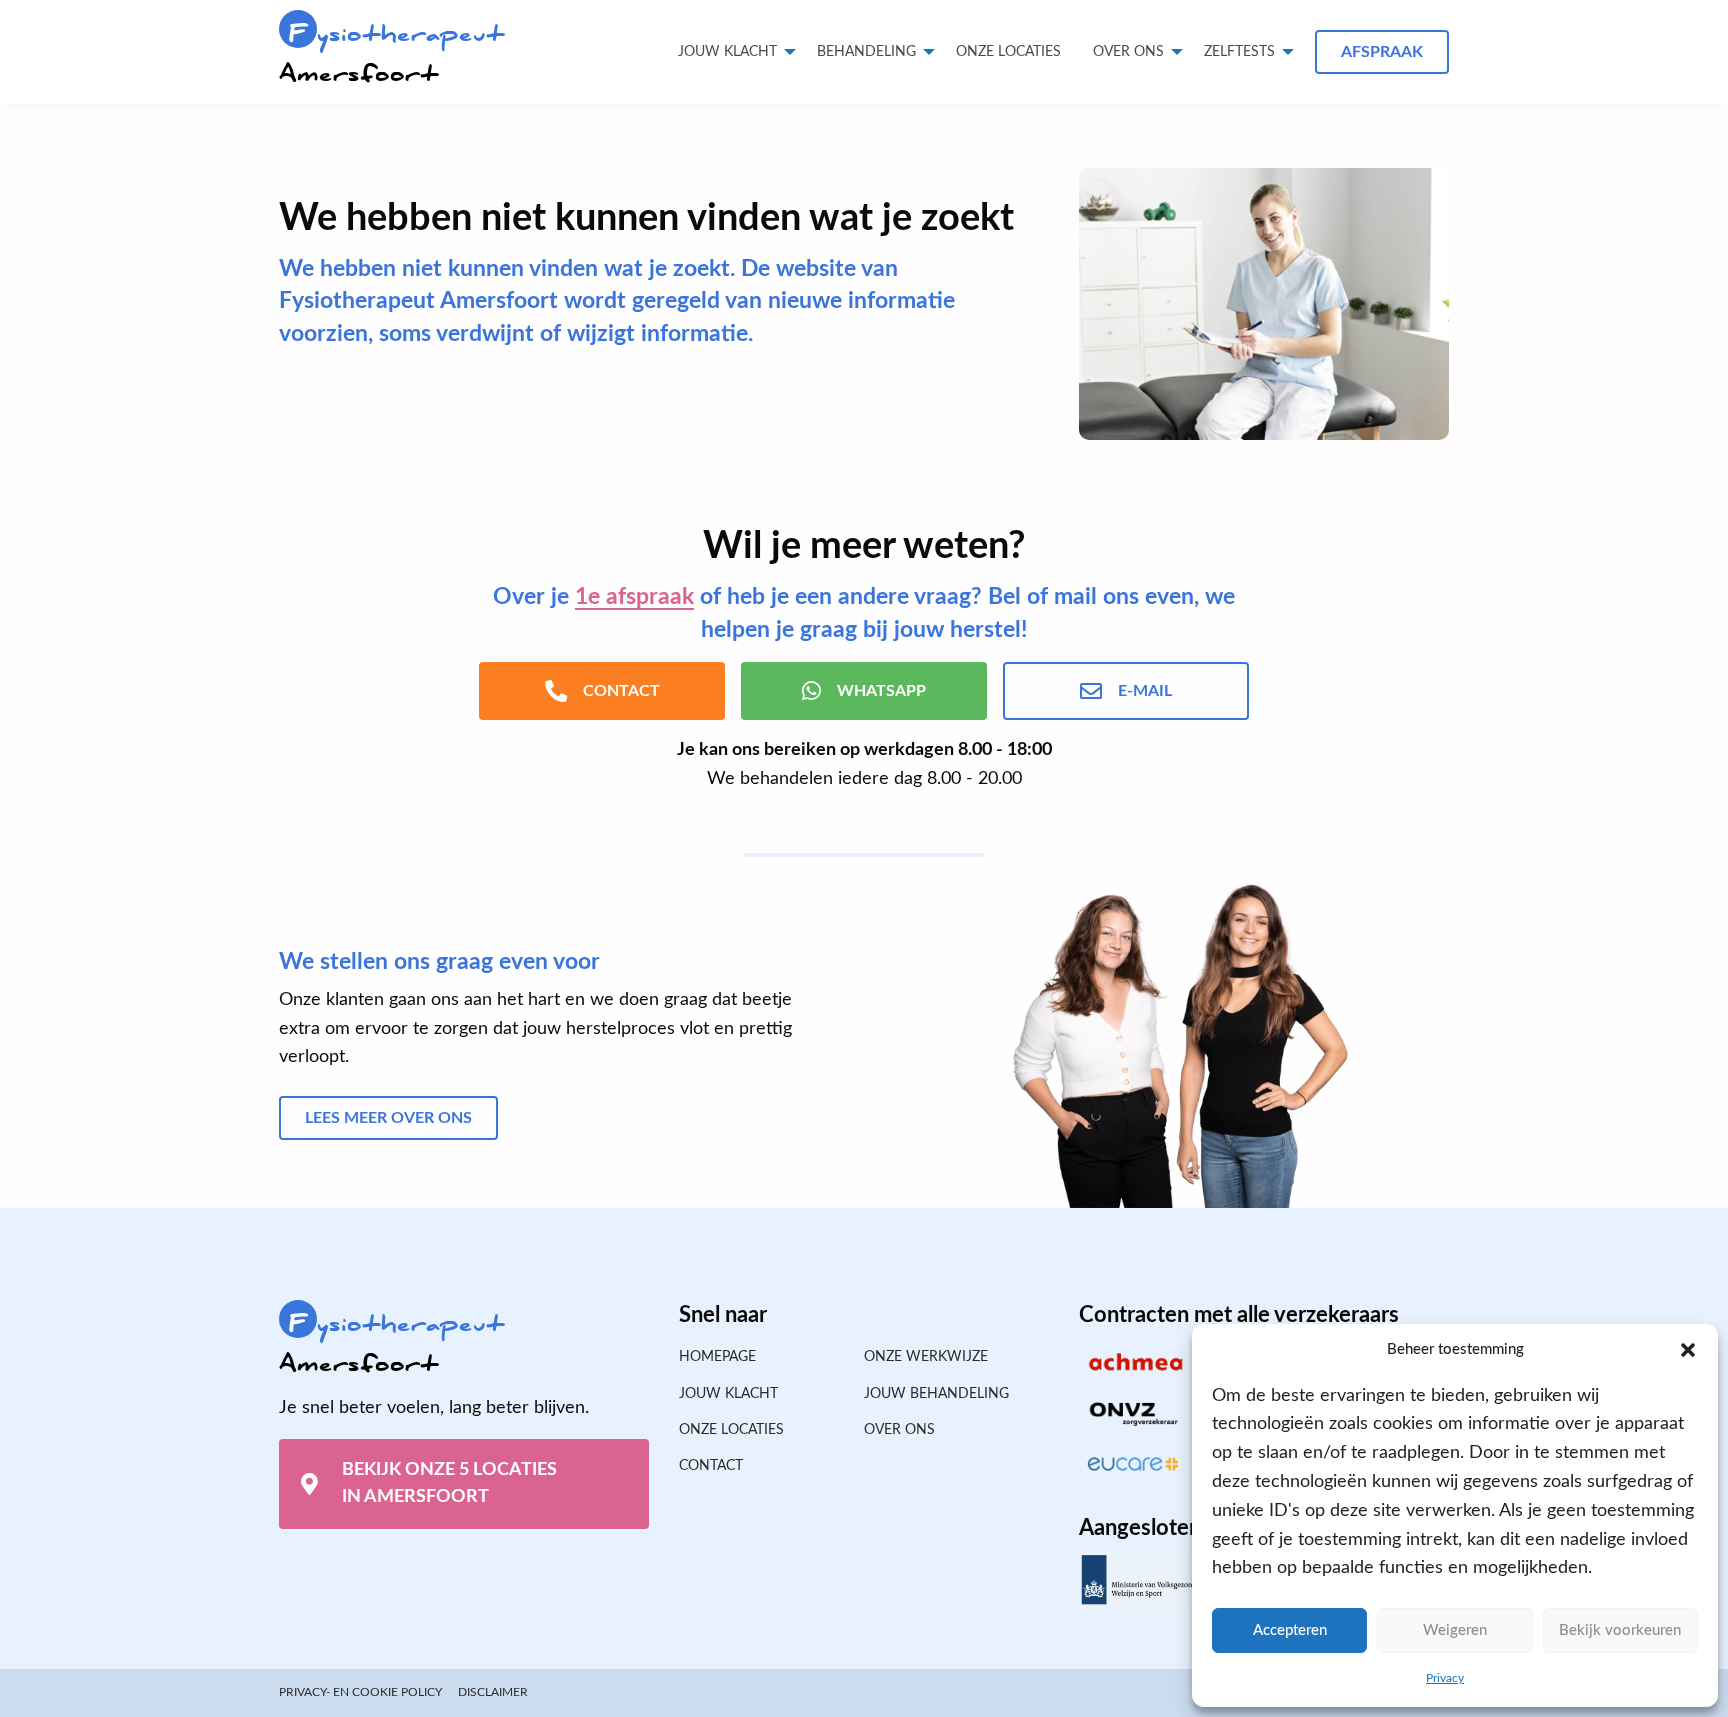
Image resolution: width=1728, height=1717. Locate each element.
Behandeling (866, 52)
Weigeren (1455, 1630)
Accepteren (1290, 1630)
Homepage (717, 1357)
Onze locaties (1008, 52)
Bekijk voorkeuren (1620, 1630)
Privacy (1445, 1678)
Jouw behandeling (936, 1394)
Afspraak (1382, 52)
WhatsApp (881, 691)
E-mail (1145, 691)
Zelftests (1239, 52)
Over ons (1128, 52)
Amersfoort (392, 53)
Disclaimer (493, 1692)
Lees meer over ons (388, 1118)
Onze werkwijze (926, 1357)
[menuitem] (1008, 52)
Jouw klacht (727, 52)
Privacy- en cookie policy (360, 1692)
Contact (711, 1466)
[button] (1688, 1350)
